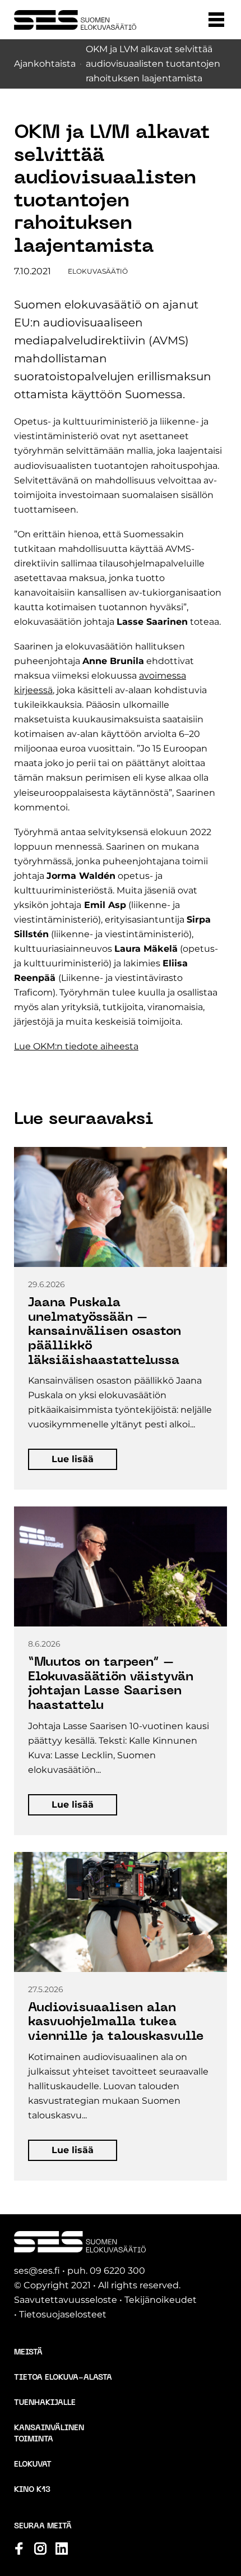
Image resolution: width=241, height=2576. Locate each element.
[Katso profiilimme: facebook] (19, 2549)
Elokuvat (33, 2465)
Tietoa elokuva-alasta (63, 2378)
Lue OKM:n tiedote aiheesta (76, 1046)
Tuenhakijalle (45, 2403)
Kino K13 (32, 2490)
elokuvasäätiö (98, 271)
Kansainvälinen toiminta (49, 2434)
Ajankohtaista (45, 64)
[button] (216, 20)
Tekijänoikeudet (161, 2300)
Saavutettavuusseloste (66, 2300)
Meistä (28, 2352)
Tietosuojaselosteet (63, 2314)
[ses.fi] (75, 20)
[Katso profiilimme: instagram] (40, 2549)
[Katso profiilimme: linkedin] (62, 2549)
